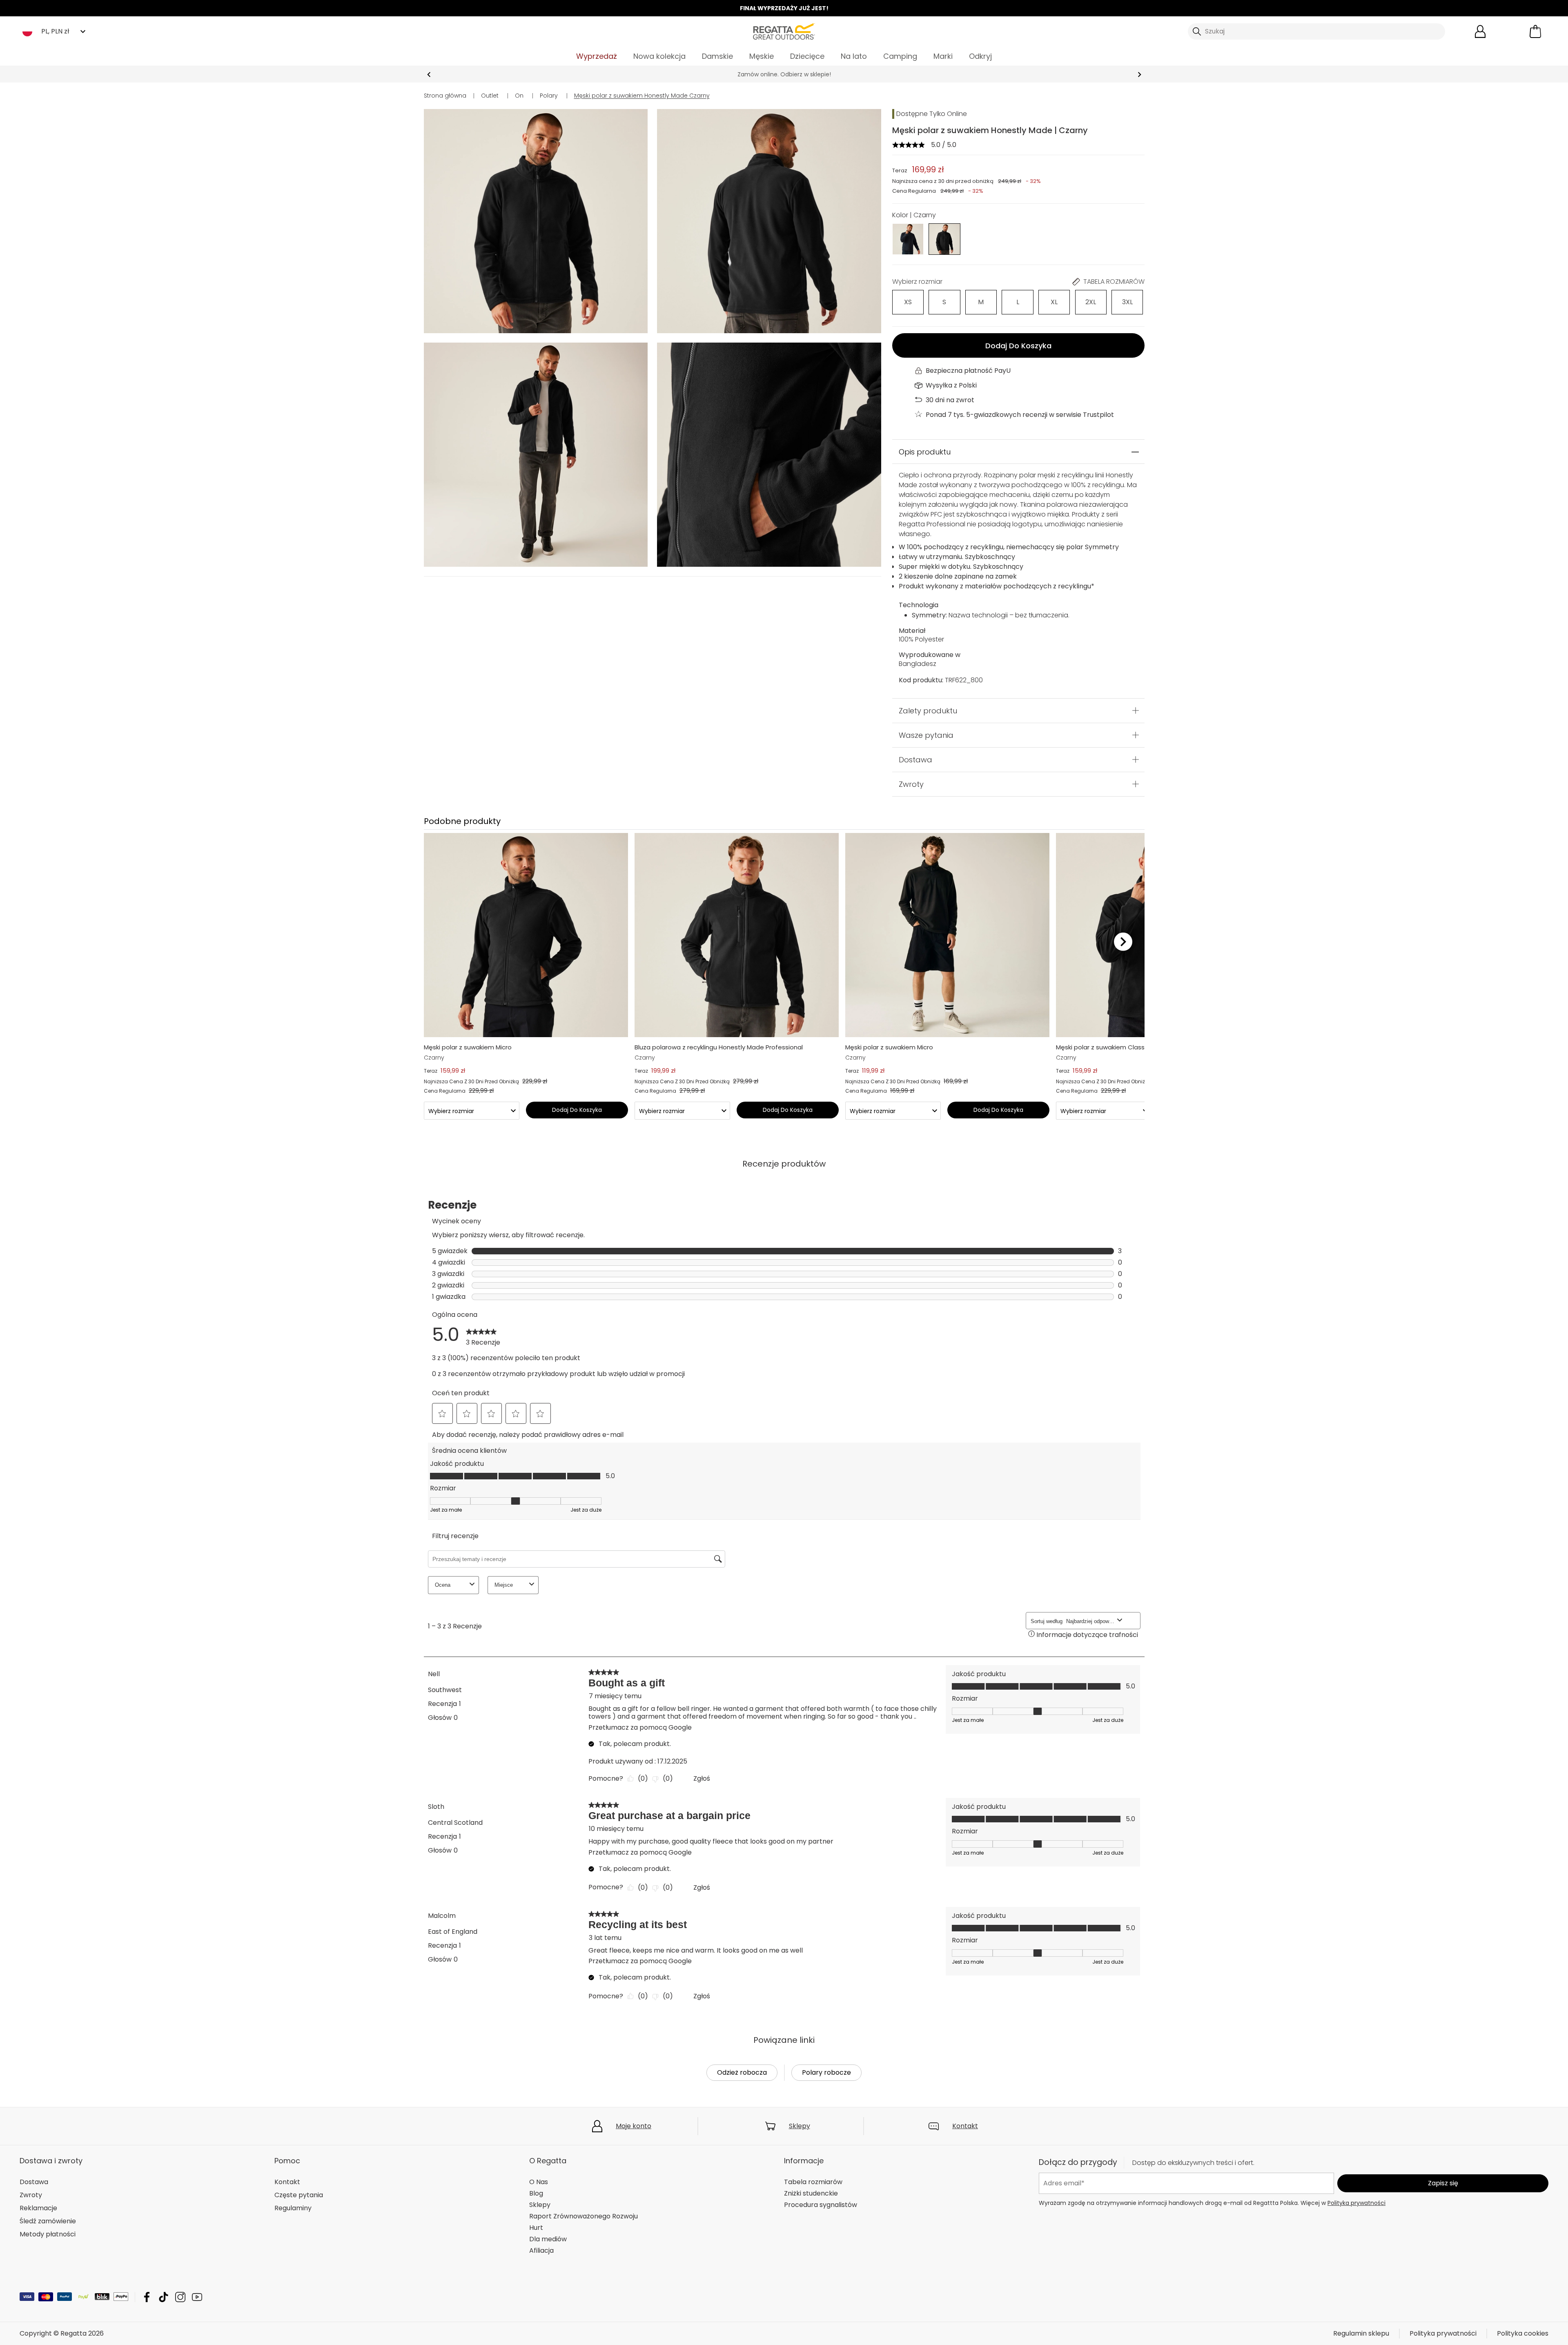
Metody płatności (48, 2234)
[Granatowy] (908, 239)
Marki (943, 56)
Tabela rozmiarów (813, 2182)
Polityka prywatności (1356, 2203)
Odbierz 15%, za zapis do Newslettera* (784, 74)
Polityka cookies (1523, 2333)
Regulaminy (293, 2208)
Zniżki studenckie (811, 2193)
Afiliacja (541, 2250)
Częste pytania (299, 2195)
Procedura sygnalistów (821, 2205)
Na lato (854, 56)
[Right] (1123, 941)
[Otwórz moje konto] (1480, 31)
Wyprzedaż (597, 56)
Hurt (536, 2228)
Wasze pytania (926, 735)
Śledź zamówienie (48, 2221)
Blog (536, 2193)
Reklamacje (38, 2208)
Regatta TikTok (164, 2297)
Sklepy (800, 2126)
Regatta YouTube (197, 2297)
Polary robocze (826, 2072)
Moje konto (634, 2126)
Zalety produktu (928, 711)
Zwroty (911, 784)
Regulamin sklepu (1361, 2333)
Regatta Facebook (147, 2297)
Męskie (762, 56)
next (1139, 75)
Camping (900, 56)
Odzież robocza (742, 2072)
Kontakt (965, 2126)
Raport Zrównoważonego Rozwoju (584, 2216)
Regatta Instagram (180, 2297)
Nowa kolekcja (659, 56)
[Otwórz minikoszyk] (1535, 31)
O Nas (539, 2182)
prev (429, 75)
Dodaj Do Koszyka (1018, 346)
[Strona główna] (784, 31)
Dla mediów (548, 2239)
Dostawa (915, 760)
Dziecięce (807, 56)
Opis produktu (925, 452)
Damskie (717, 56)
